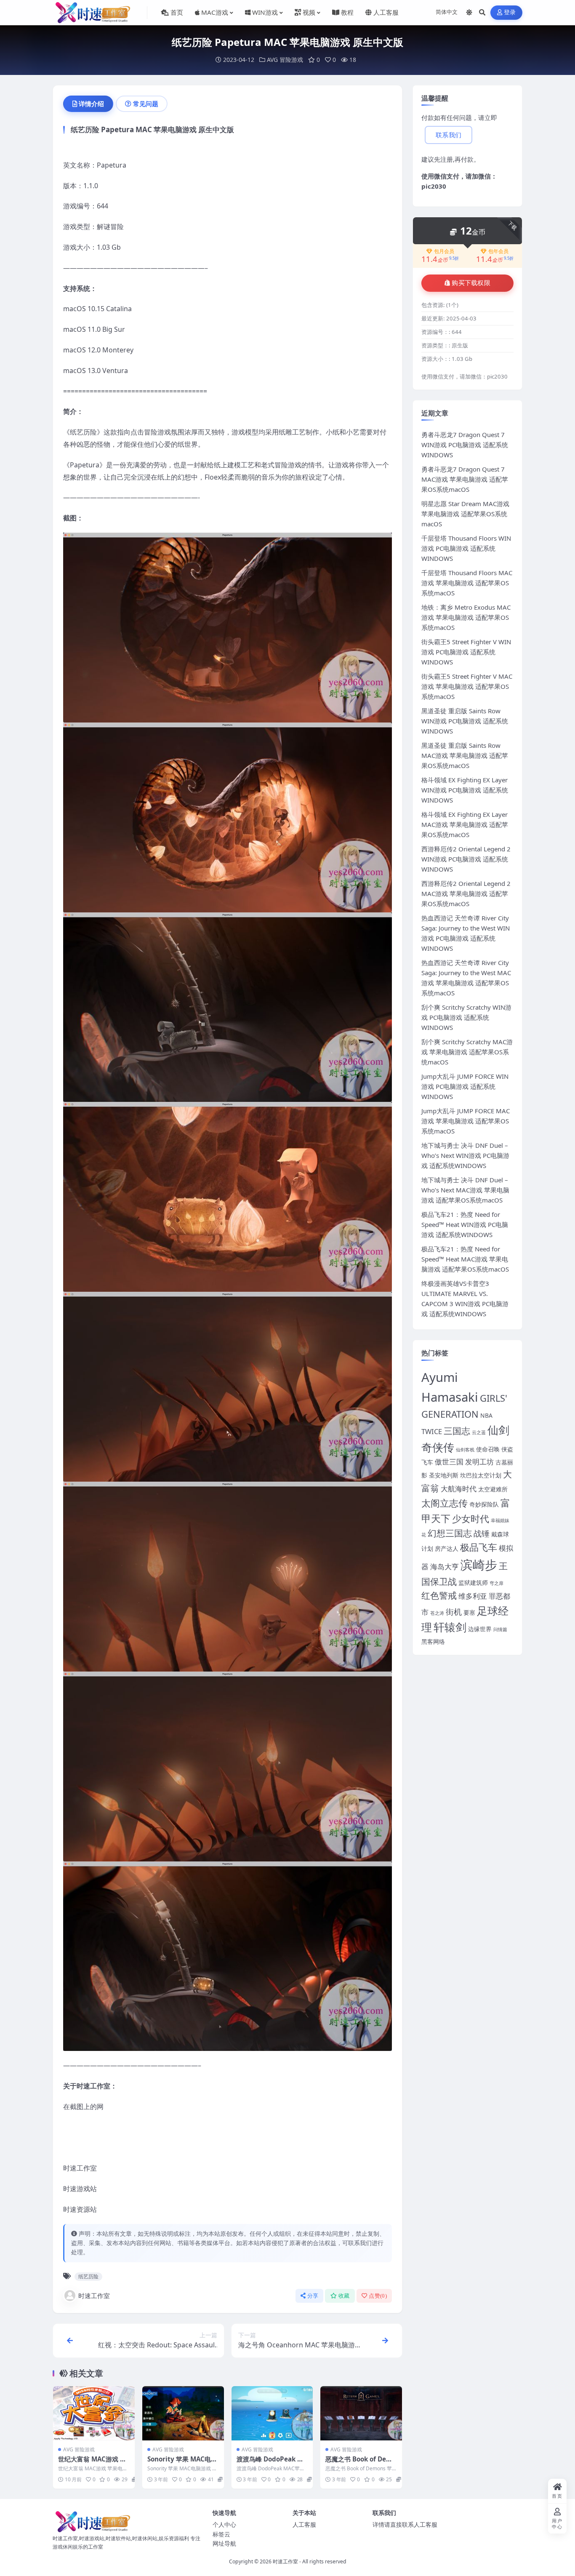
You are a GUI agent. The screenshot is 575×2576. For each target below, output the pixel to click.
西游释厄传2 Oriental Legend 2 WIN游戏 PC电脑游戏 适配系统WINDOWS (466, 859)
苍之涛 (437, 1613)
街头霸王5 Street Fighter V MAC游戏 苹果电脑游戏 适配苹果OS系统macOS (467, 686)
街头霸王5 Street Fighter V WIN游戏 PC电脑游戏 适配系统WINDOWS (466, 652)
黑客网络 (433, 1641)
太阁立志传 (445, 1503)
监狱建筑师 (473, 1583)
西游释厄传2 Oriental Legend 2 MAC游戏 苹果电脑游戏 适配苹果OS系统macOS (466, 893)
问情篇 (500, 1629)
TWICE (432, 1431)
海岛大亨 (445, 1567)
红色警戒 (439, 1595)
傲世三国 (449, 1462)
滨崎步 (479, 1565)
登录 (510, 12)
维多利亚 (473, 1596)
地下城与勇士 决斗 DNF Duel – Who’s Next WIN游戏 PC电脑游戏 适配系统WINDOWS (465, 1155)
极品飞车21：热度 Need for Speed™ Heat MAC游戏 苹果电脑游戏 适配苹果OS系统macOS (465, 1259)
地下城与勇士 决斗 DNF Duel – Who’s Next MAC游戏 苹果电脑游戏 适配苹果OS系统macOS (465, 1190)
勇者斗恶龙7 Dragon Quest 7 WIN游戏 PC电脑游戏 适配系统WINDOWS (465, 445)
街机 (454, 1612)
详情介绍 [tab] (91, 104)
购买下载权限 (471, 283)
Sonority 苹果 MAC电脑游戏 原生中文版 (182, 2463)
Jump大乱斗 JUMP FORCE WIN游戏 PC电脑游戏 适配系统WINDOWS (465, 1086)
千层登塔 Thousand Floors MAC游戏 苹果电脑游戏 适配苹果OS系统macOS (467, 583)
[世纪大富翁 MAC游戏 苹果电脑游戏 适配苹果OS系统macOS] (94, 2413)
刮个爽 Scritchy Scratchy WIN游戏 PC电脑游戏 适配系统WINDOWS (466, 1017)
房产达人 (447, 1548)
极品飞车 (479, 1547)
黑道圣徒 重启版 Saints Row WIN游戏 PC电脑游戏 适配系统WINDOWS (465, 721)
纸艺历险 (88, 2276)
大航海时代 (459, 1489)
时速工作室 (94, 2296)
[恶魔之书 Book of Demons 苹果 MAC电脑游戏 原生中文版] (361, 2413)
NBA (486, 1415)
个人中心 (224, 2524)
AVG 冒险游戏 (285, 60)
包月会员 (444, 251)
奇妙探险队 (484, 1504)
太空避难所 (493, 1489)
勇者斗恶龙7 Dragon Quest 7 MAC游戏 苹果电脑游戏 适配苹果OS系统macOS (465, 479)
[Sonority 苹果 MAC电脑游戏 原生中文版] (183, 2413)
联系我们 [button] (449, 135)
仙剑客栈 (465, 1450)
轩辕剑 (450, 1627)
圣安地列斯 (444, 1475)
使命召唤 (488, 1449)
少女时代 (471, 1519)
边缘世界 (480, 1629)
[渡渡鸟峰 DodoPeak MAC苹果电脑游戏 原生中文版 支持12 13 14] (272, 2413)
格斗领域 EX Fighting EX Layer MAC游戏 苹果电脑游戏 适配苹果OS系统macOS (465, 824)
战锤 (482, 1533)
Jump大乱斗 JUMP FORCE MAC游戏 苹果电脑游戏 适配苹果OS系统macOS (466, 1121)
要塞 (469, 1612)
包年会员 (498, 251)
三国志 (457, 1431)
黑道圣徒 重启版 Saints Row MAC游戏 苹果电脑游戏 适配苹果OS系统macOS (465, 755)
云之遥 (479, 1432)
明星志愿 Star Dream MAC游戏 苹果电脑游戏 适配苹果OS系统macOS (465, 514)
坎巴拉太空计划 (481, 1475)
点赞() (378, 2296)
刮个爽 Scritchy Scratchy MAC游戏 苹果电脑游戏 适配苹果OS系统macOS (467, 1052)
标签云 (221, 2534)
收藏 (344, 2296)
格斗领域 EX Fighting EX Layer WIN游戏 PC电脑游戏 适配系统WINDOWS (465, 790)
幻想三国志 (450, 1533)
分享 (313, 2296)
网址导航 (224, 2543)
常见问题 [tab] (146, 104)
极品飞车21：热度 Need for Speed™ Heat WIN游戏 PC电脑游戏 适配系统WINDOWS (465, 1224)
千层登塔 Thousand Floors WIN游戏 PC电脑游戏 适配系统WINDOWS (466, 548)
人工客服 (304, 2524)
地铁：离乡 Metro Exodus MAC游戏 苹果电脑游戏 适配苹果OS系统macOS (466, 617)
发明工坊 (479, 1462)
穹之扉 (496, 1583)
